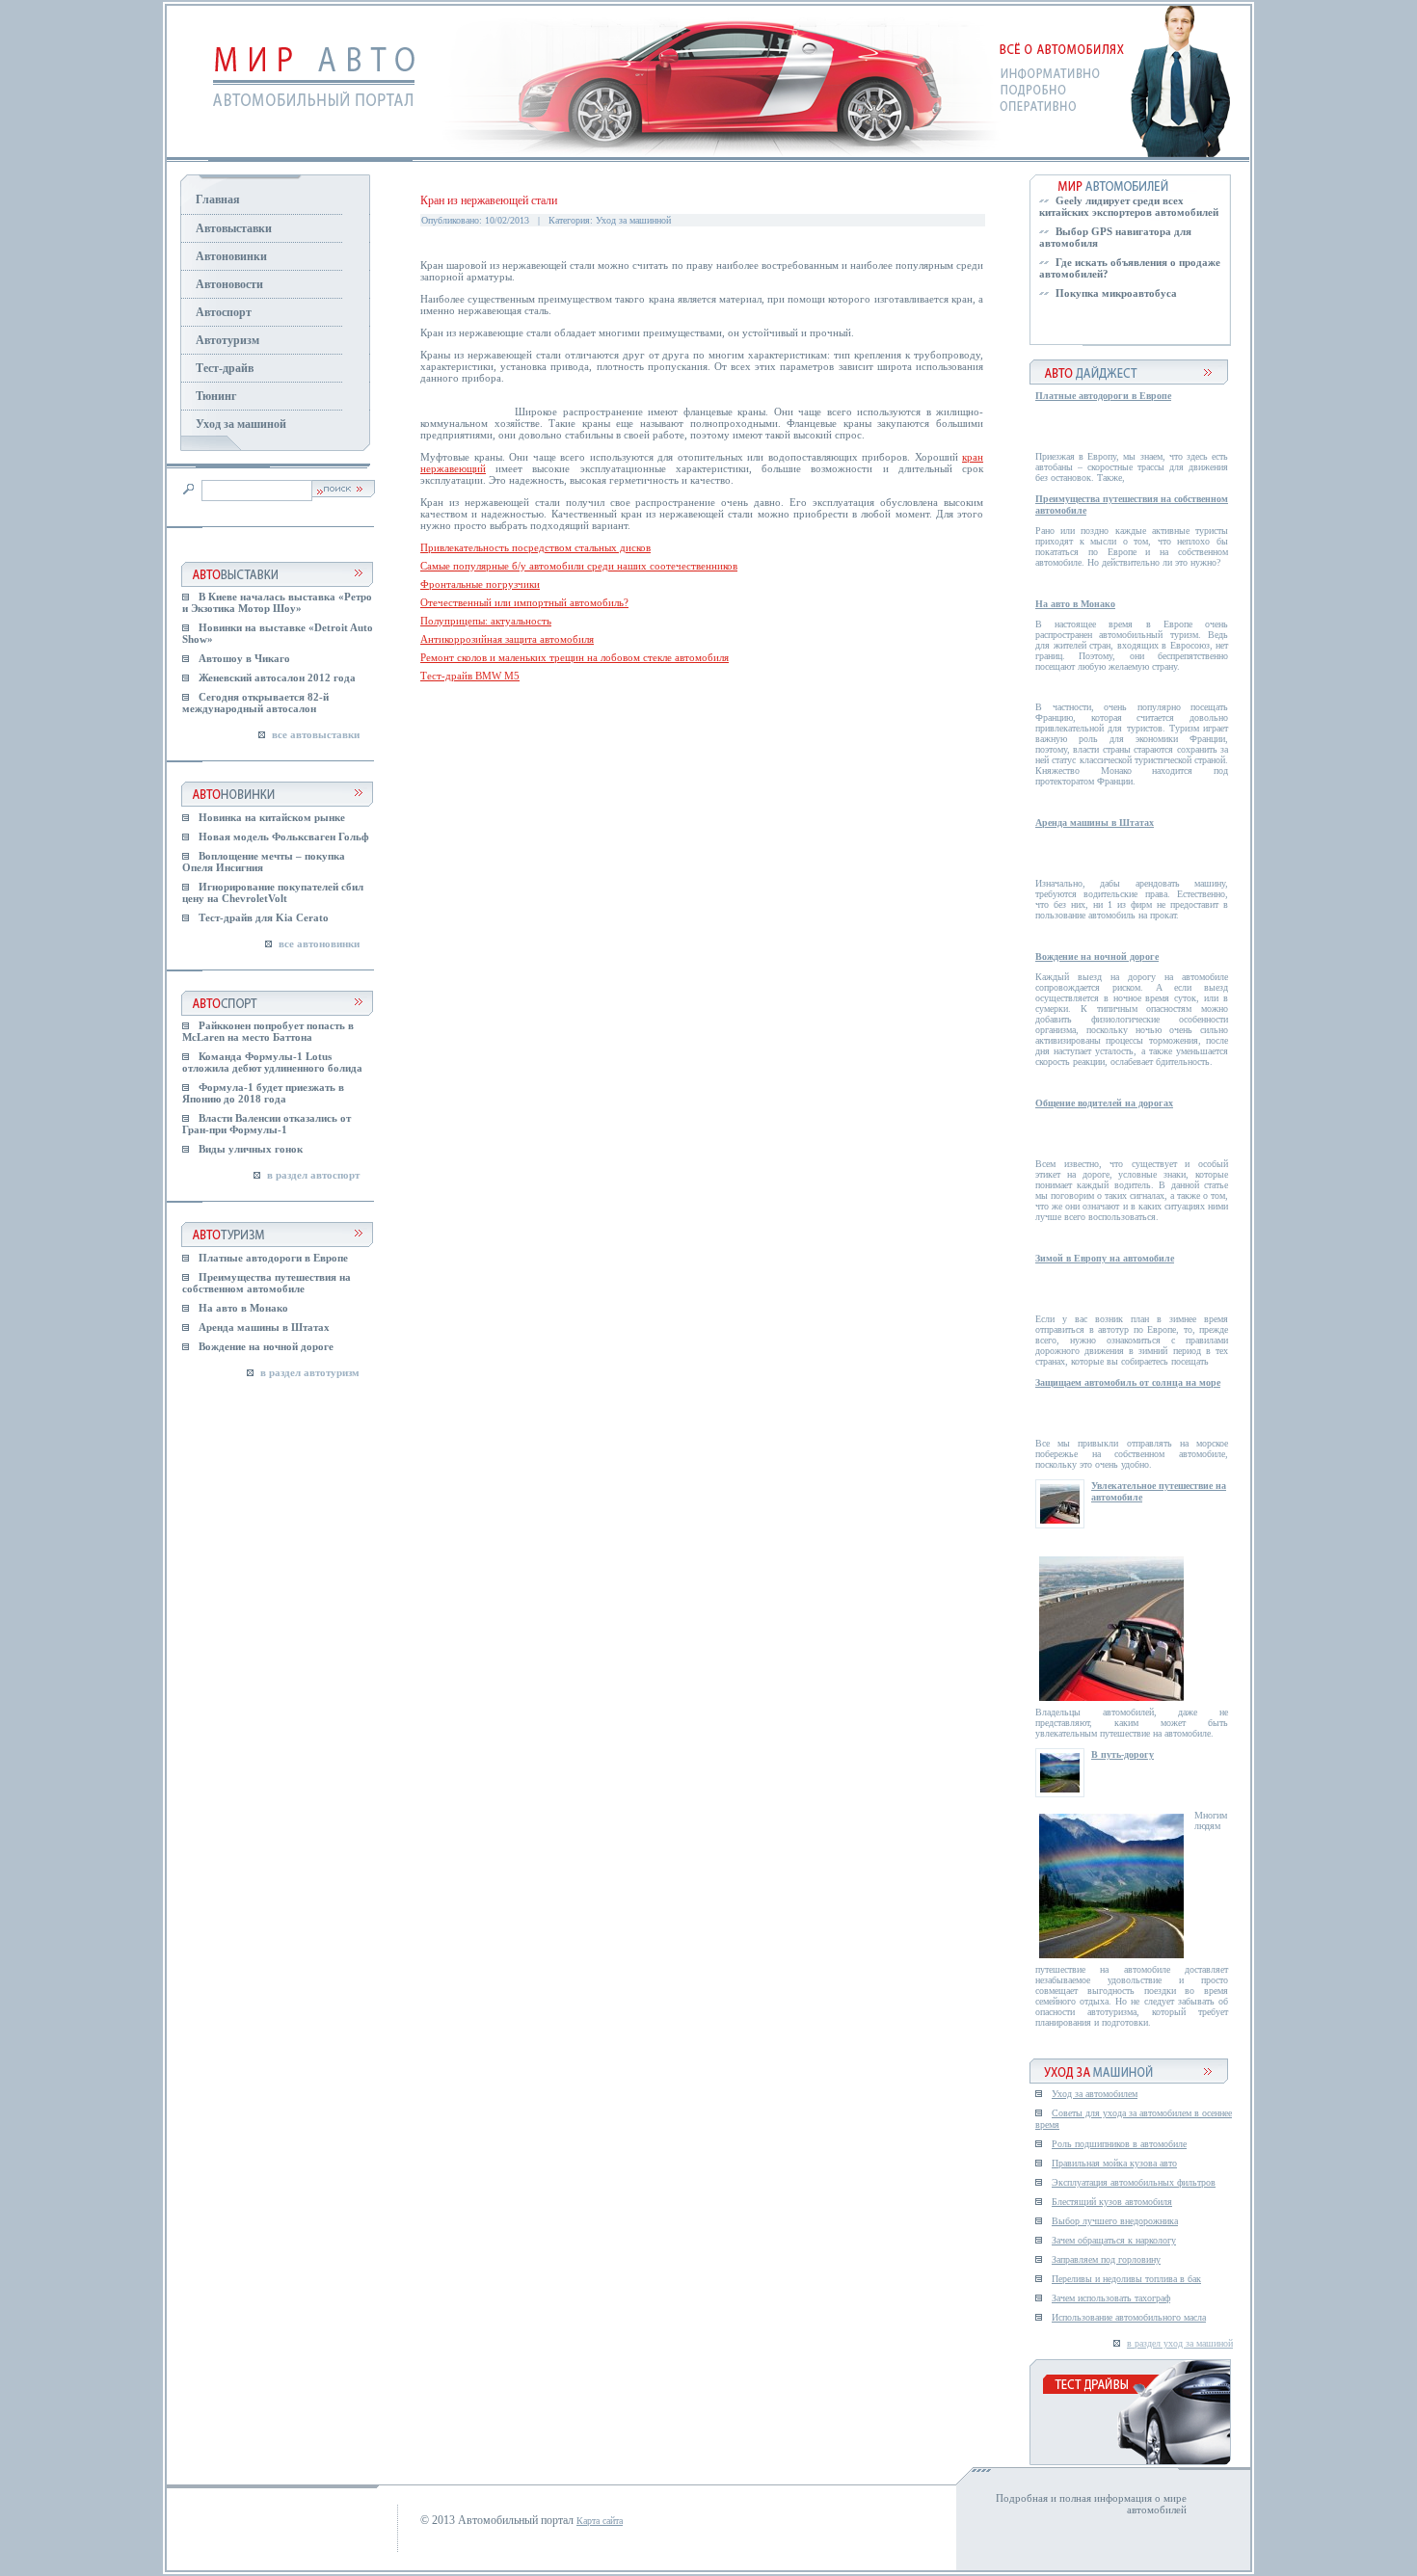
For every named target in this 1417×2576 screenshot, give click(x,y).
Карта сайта (600, 2521)
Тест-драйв (225, 368)
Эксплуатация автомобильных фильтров (1134, 2182)
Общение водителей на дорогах (1104, 1103)
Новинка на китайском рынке (272, 817)
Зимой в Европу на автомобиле (1105, 1258)
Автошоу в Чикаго (244, 658)
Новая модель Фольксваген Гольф (284, 837)
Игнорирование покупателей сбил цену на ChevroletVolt (273, 892)
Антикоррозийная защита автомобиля (507, 639)
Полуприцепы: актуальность (486, 621)
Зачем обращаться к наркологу (1114, 2240)
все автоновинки (319, 943)
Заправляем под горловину (1106, 2259)
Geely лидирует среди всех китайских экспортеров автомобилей (1129, 206)
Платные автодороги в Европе (273, 1258)
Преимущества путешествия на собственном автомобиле (267, 1283)
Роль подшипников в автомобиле (1119, 2144)
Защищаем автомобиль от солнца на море (1128, 1382)
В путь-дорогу (1123, 1754)
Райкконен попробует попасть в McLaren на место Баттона (268, 1031)
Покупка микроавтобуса (1116, 293)
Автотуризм (227, 340)
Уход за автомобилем (1095, 2094)
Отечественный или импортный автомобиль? (524, 602)
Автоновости (229, 284)
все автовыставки (316, 734)
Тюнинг (216, 396)
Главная (218, 199)
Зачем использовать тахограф (1111, 2298)
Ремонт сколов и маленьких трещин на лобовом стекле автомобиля (575, 657)
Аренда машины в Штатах (264, 1327)
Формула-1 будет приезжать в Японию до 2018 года (263, 1093)
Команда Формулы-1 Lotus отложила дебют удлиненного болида (272, 1062)
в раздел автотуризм (310, 1372)
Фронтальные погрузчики (480, 584)
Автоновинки (231, 256)
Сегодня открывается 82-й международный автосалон (255, 703)
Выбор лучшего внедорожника (1115, 2221)
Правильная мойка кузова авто (1114, 2163)
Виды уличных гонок (251, 1149)
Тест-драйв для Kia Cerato (264, 917)
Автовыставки (234, 228)
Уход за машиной (241, 424)
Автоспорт (224, 312)
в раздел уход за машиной (1180, 2343)
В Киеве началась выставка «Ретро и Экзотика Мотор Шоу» (277, 602)
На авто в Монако (243, 1308)
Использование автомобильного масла (1129, 2317)
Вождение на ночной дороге (266, 1346)
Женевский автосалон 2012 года (277, 677)
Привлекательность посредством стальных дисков (535, 547)
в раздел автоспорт (313, 1175)
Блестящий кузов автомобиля (1112, 2202)
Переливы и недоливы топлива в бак (1126, 2279)
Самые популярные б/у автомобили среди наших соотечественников (579, 566)
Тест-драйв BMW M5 (470, 676)
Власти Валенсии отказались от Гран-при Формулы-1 (267, 1124)
